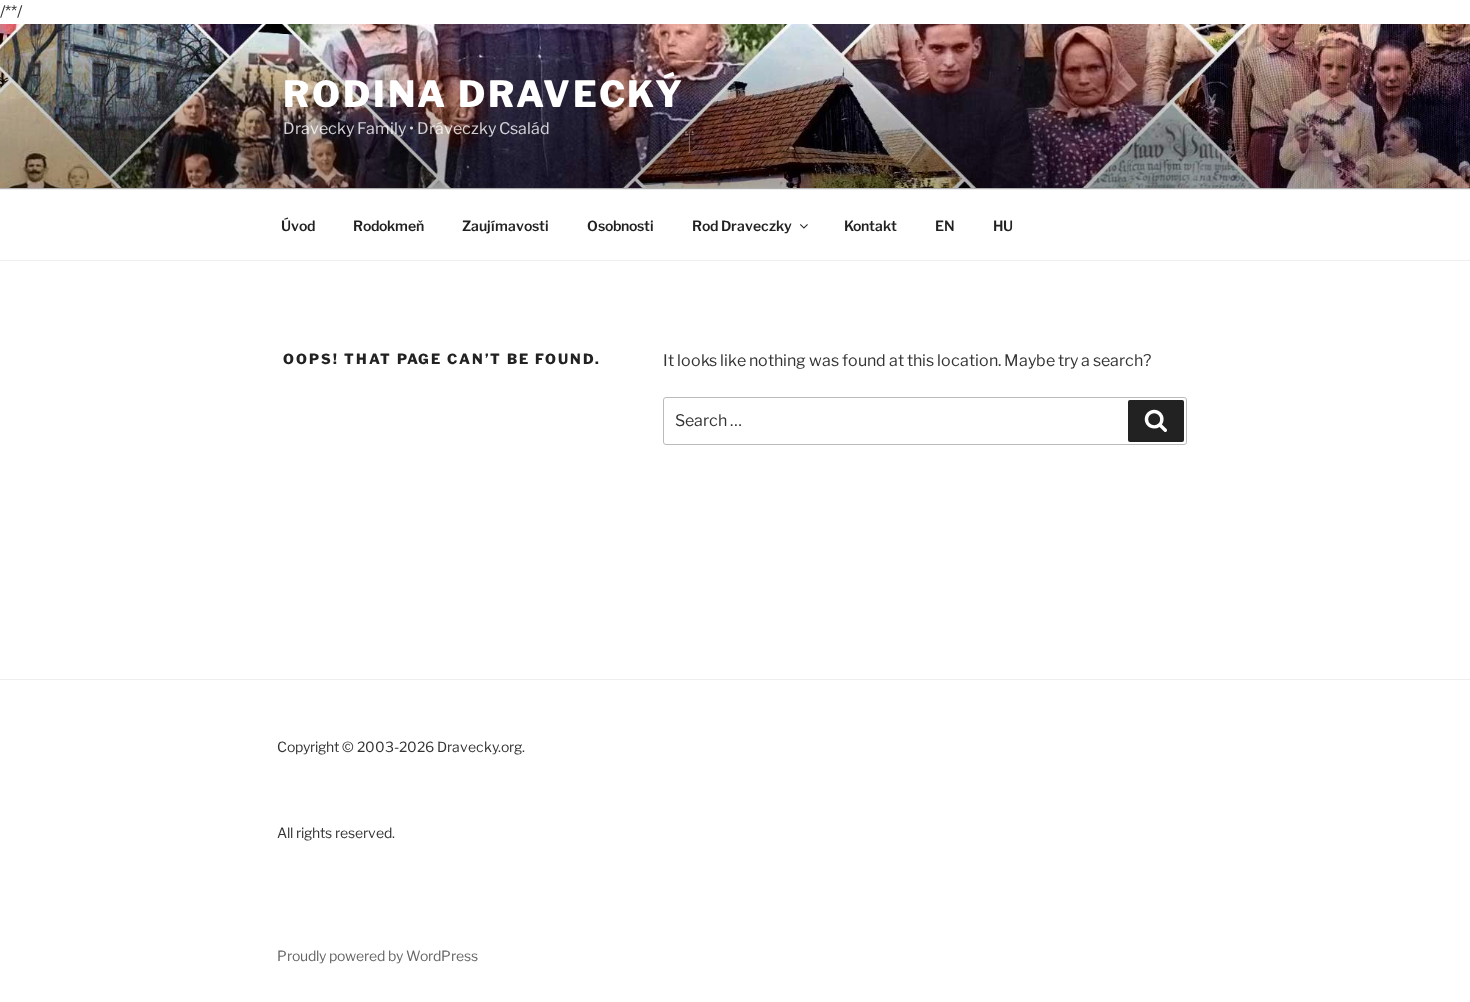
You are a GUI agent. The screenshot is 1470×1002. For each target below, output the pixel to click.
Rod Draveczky (742, 225)
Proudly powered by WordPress (377, 955)
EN (945, 225)
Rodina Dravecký (484, 94)
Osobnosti (620, 225)
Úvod (298, 225)
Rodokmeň (388, 225)
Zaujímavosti (505, 225)
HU (1003, 225)
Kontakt (870, 225)
